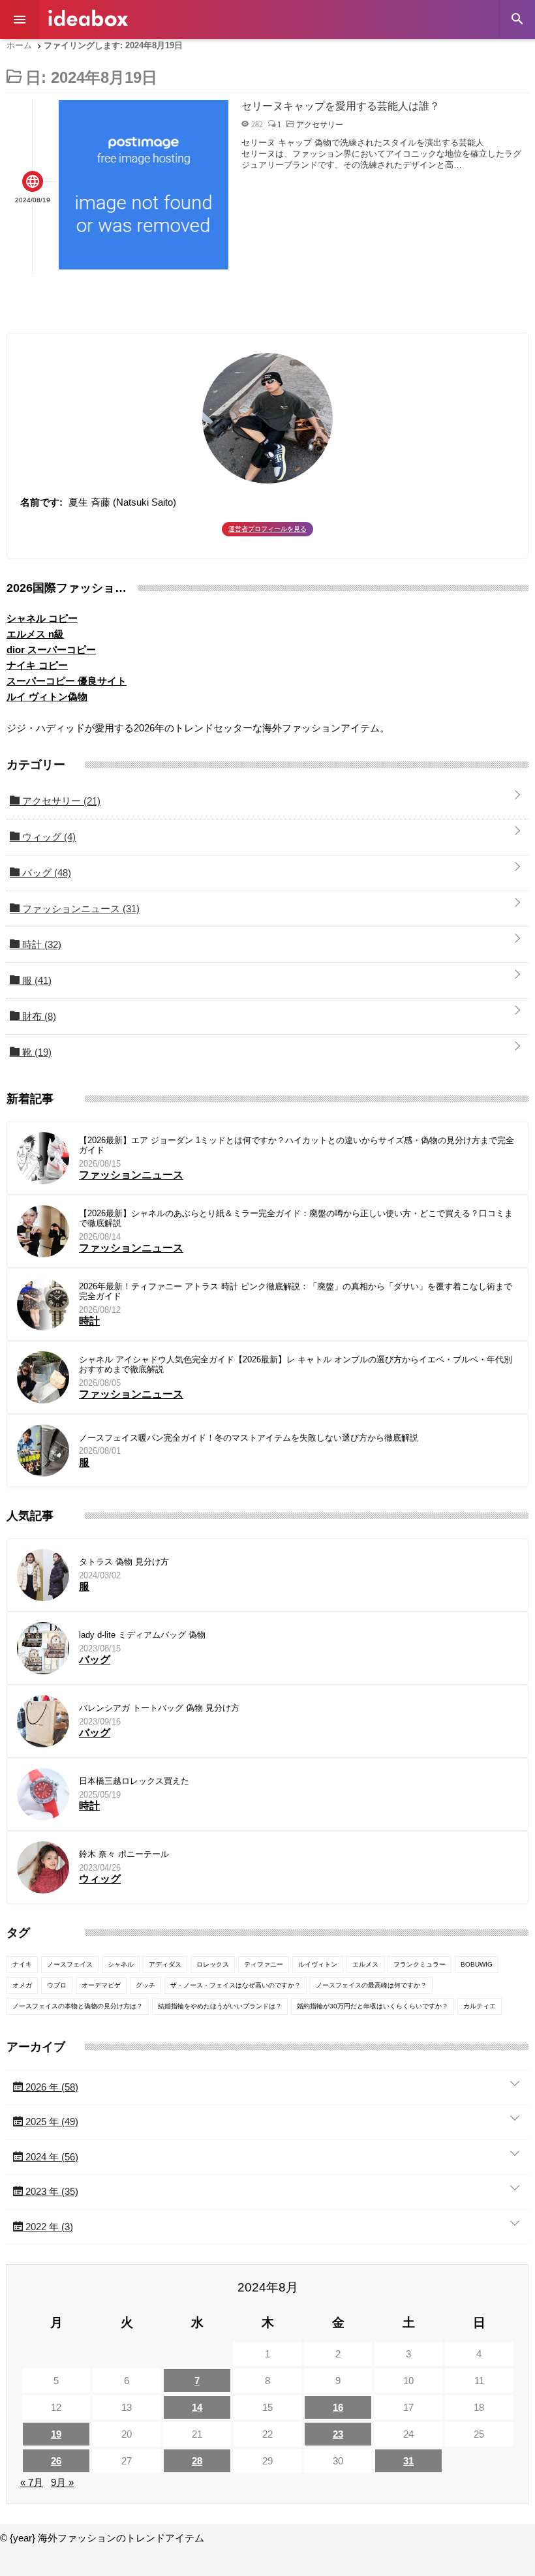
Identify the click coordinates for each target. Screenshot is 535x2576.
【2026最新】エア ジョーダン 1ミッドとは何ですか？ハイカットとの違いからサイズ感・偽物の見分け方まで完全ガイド (297, 1145)
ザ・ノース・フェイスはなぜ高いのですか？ (236, 1985)
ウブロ (57, 1985)
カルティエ (480, 2006)
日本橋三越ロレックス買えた (134, 1781)
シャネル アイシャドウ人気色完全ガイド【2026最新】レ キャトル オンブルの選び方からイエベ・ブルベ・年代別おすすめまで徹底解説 (296, 1365)
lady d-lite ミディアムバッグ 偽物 (142, 1635)
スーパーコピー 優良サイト (67, 681)
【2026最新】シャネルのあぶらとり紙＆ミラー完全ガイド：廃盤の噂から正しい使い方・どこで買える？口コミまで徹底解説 (296, 1219)
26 (56, 2461)
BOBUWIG (477, 1964)
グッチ (145, 1985)
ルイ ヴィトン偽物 (47, 697)
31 (408, 2461)
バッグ (45, 873)
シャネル (121, 1964)
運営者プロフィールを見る (267, 529)
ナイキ (22, 1964)
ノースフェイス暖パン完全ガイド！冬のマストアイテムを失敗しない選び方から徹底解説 (249, 1438)
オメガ (22, 1985)
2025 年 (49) (51, 2122)
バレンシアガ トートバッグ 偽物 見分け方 (159, 1708)
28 (197, 2461)
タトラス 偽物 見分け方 (124, 1562)
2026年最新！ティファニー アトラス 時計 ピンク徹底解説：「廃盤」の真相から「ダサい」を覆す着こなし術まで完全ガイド (296, 1292)
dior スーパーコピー (51, 650)
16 (338, 2407)
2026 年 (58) (51, 2087)
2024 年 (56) (51, 2157)
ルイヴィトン (318, 1964)
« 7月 (32, 2482)
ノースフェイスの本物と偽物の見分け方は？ (78, 2006)
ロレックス (213, 1964)
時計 (40, 944)
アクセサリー (60, 801)
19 (56, 2434)
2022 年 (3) (48, 2227)
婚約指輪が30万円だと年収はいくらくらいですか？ (373, 2006)
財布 (38, 1016)
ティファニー (264, 1964)
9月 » (62, 2482)
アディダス (165, 1964)
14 (197, 2407)
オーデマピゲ (101, 1985)
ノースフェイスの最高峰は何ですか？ (371, 1985)
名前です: (41, 502)
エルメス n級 (35, 634)
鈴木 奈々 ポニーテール (124, 1854)
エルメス (365, 1964)
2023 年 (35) (51, 2191)
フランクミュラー (420, 1964)
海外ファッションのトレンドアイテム (88, 18)
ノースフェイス (70, 1964)
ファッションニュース (80, 909)
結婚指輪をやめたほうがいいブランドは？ (220, 2006)
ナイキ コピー (37, 665)
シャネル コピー (42, 618)
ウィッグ (48, 837)
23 (338, 2434)
